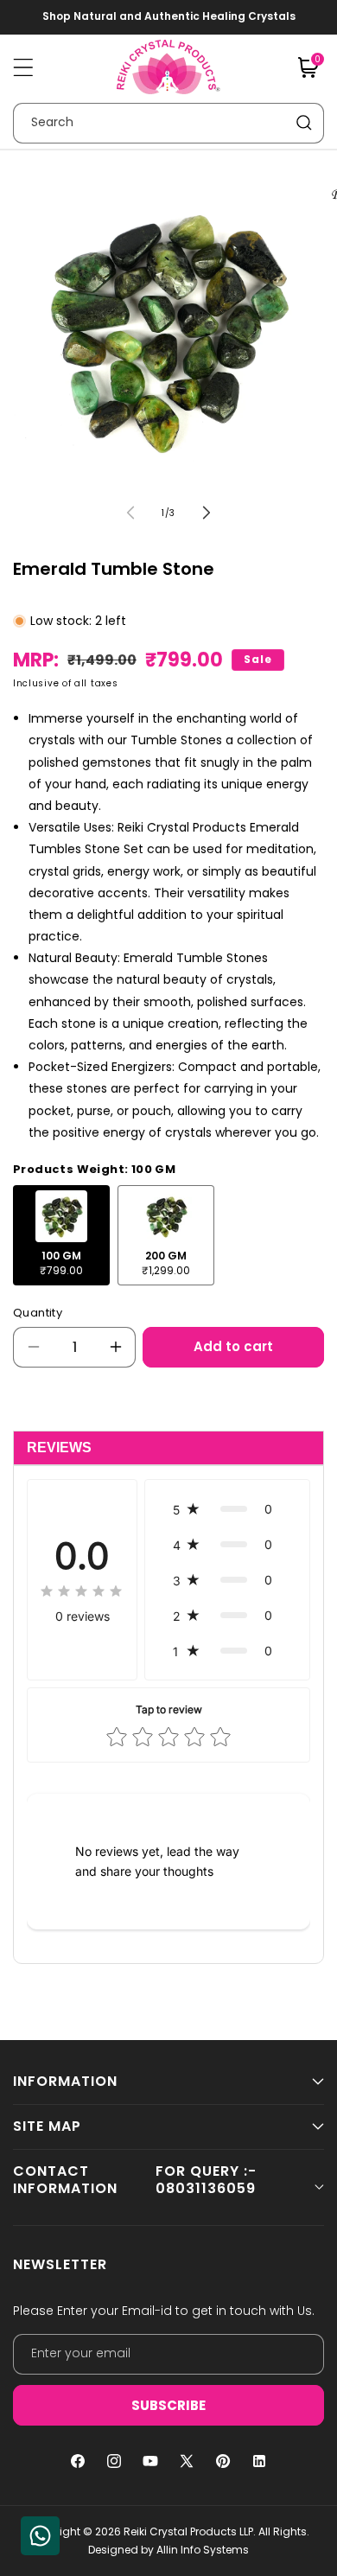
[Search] (304, 123)
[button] (23, 67)
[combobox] (168, 123)
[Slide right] (207, 513)
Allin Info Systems (203, 2550)
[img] (82, 1592)
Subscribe (168, 2405)
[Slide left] (130, 513)
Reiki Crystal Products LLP (188, 2531)
